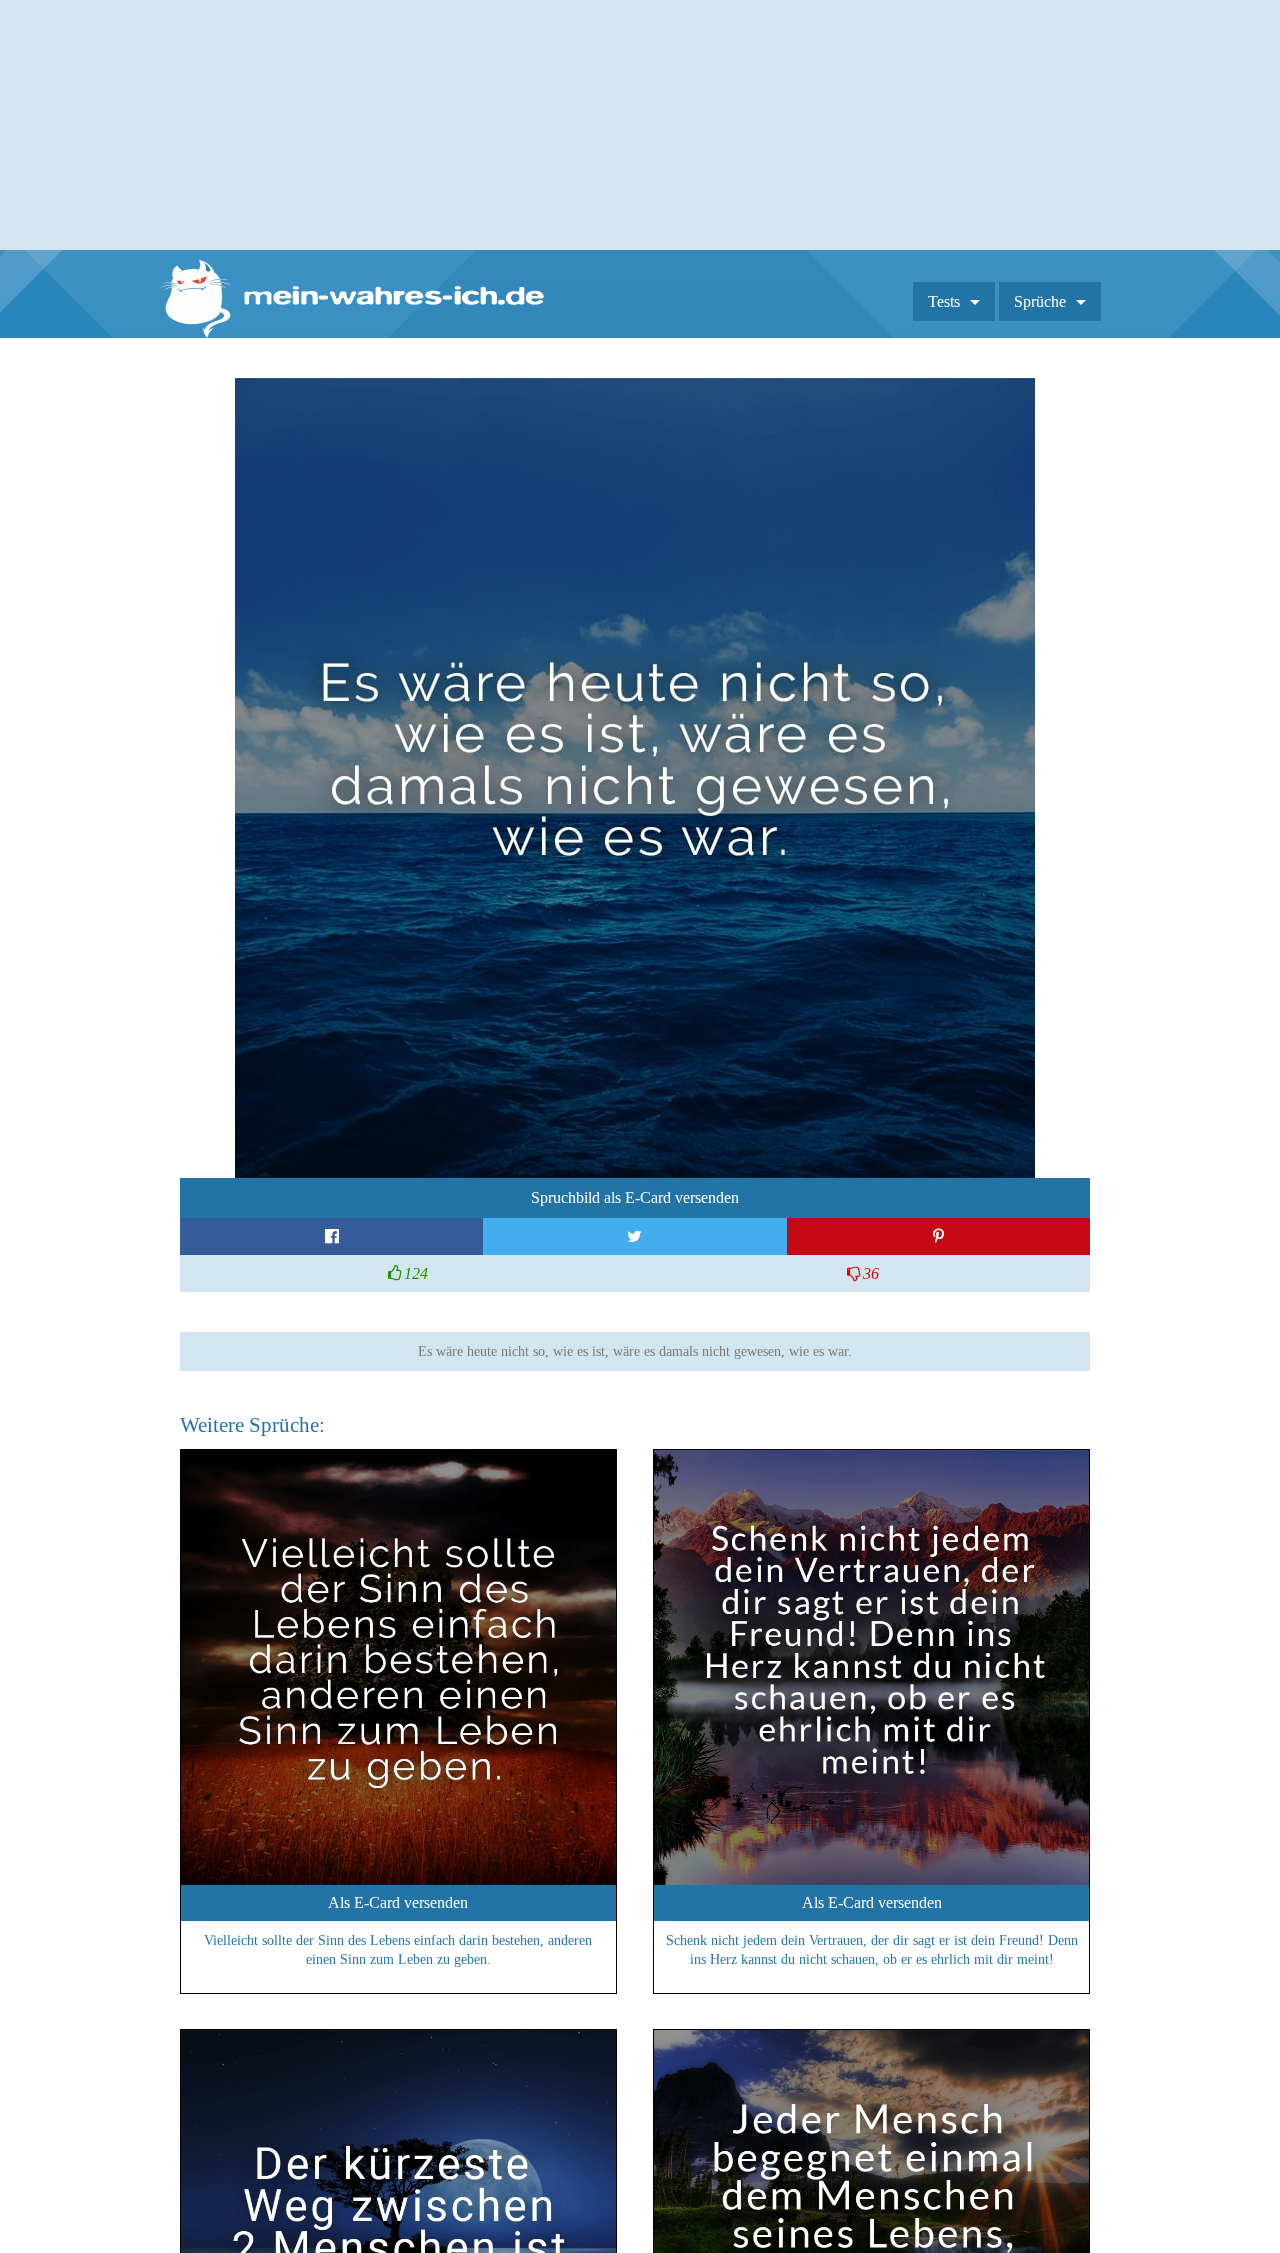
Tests (944, 301)
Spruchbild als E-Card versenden (635, 1197)
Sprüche (1040, 301)
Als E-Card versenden (398, 1902)
